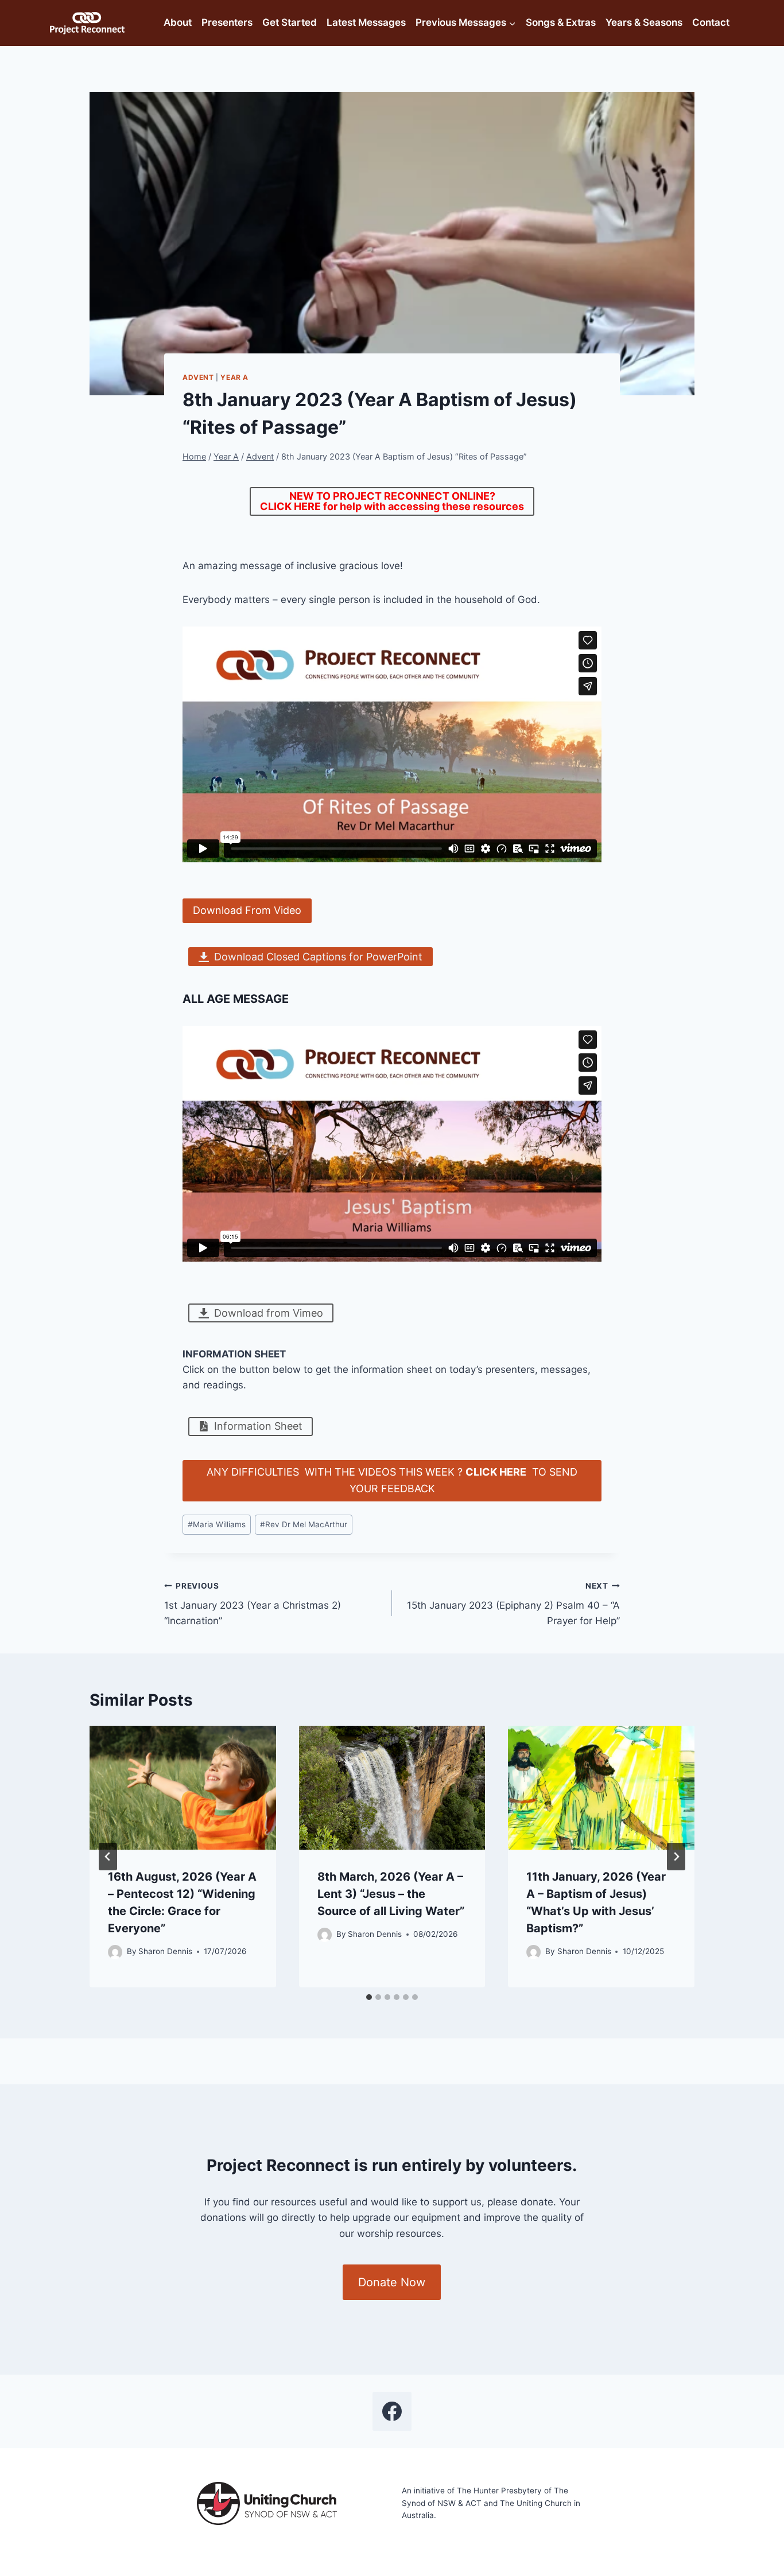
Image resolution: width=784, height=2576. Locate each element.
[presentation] (183, 1788)
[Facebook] (392, 2411)
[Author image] (115, 1952)
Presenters (227, 22)
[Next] (676, 1857)
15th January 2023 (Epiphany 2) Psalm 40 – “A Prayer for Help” (513, 1604)
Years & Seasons (644, 22)
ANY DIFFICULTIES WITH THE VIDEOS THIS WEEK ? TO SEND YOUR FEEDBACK (392, 1480)
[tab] (369, 1997)
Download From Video (247, 910)
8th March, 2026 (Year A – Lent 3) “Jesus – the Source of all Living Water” (391, 1894)
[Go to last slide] (108, 1857)
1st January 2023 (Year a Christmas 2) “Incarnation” (253, 1604)
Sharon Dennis (165, 1951)
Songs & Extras (561, 22)
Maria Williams (217, 1524)
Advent (198, 377)
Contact (711, 22)
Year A (234, 377)
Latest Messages (366, 22)
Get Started (290, 22)
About (178, 22)
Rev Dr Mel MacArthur (304, 1524)
